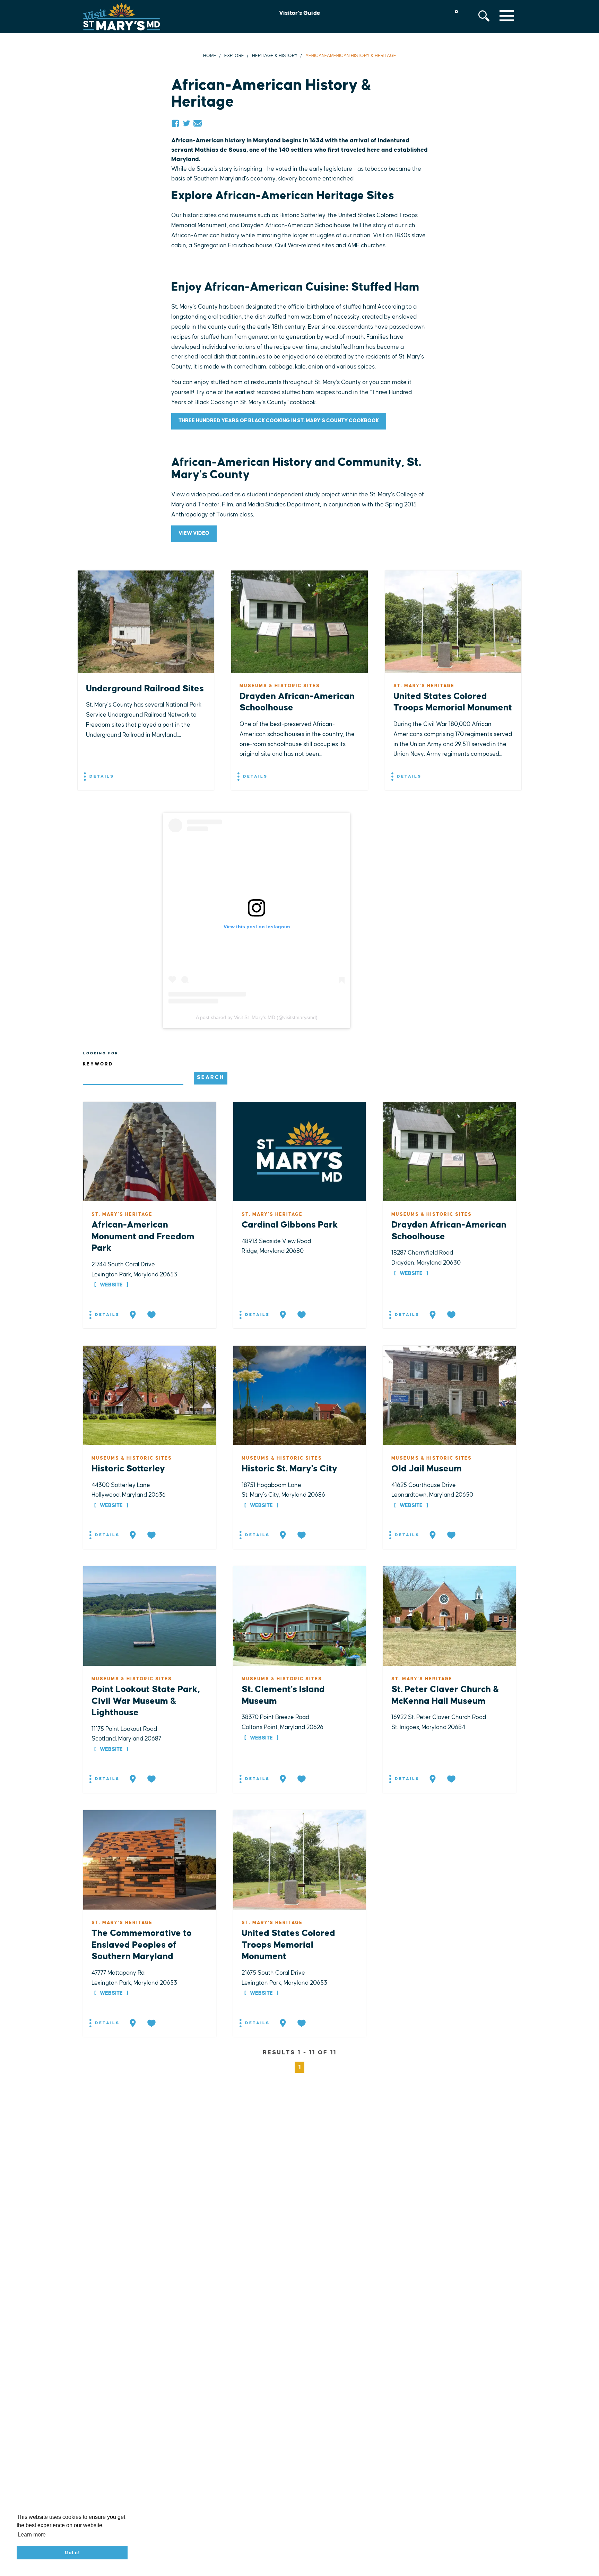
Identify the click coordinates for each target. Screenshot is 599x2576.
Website (111, 1285)
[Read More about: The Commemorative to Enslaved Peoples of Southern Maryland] (150, 1859)
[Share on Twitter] (186, 123)
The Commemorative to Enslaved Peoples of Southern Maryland (142, 1945)
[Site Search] (484, 16)
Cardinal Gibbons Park (290, 1225)
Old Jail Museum (427, 1469)
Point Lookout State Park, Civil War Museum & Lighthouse (146, 1701)
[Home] (122, 17)
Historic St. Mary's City (289, 1469)
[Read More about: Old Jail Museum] (449, 1395)
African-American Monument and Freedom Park (143, 1237)
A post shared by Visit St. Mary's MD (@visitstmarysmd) (257, 1017)
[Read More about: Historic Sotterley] (150, 1395)
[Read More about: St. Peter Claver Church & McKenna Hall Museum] (449, 1615)
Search (211, 1077)
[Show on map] (133, 1315)
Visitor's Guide (299, 13)
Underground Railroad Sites (145, 689)
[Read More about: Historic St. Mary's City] (300, 1395)
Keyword (98, 1064)
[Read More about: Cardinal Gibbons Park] (300, 1151)
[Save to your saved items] (152, 1315)
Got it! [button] (72, 2552)
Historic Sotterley (128, 1469)
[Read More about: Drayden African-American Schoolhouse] (449, 1151)
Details (101, 776)
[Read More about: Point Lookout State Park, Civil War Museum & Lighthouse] (150, 1615)
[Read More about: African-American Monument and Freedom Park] (150, 1151)
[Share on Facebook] (175, 123)
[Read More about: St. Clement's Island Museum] (300, 1615)
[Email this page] (198, 123)
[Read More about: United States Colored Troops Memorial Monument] (300, 1859)
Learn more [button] (32, 2535)
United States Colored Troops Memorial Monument (288, 1945)
